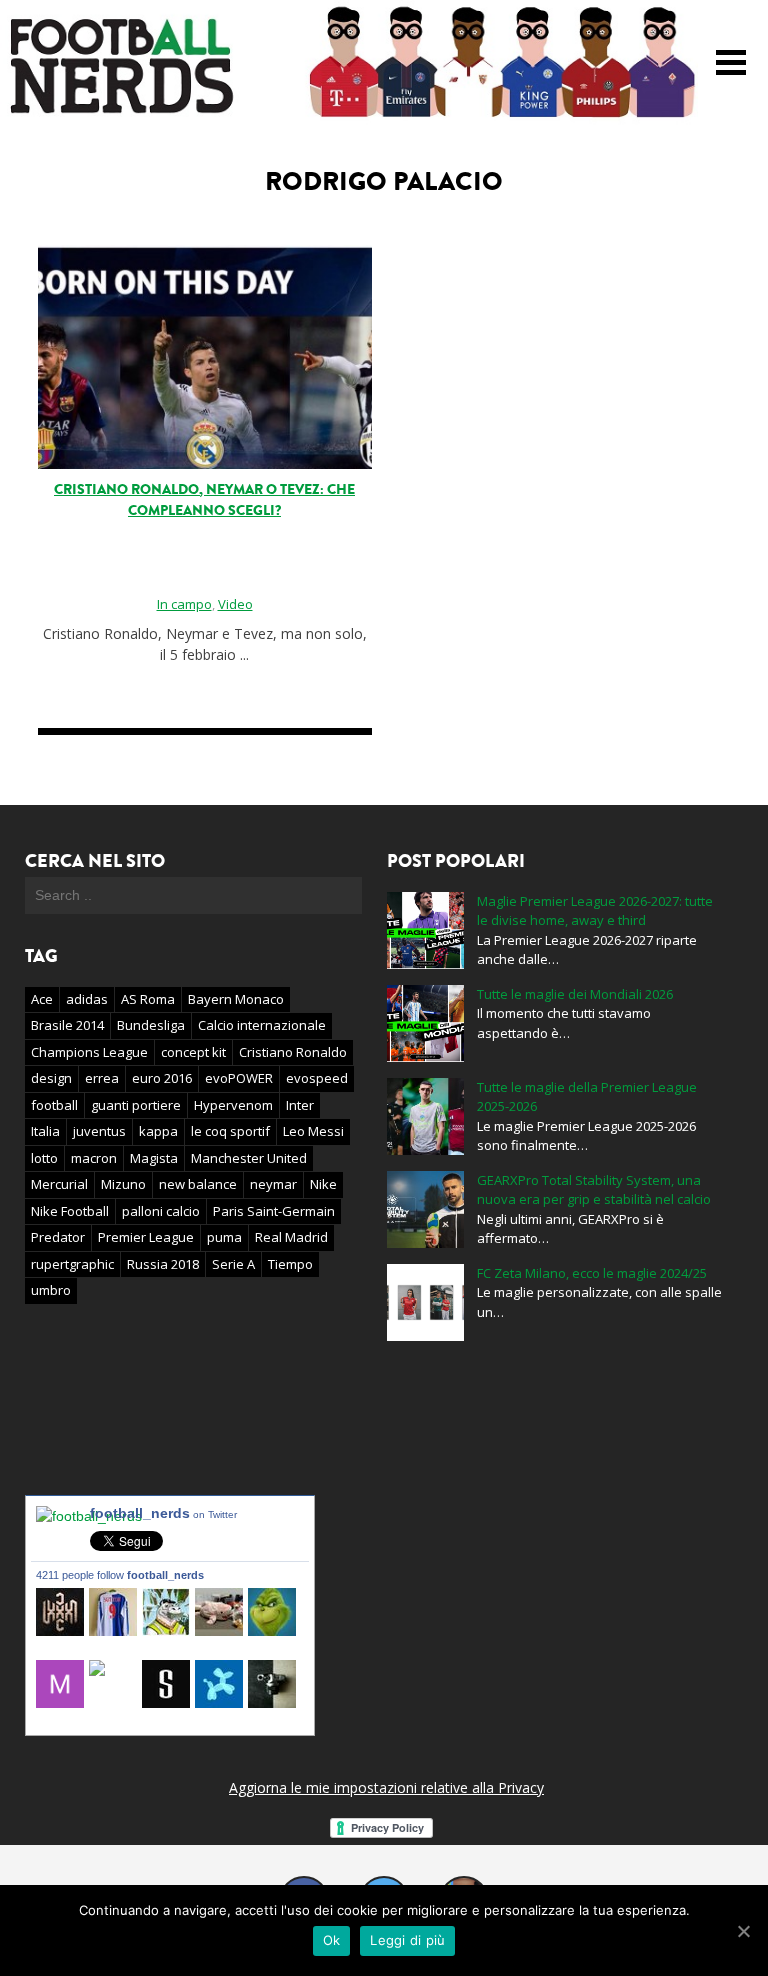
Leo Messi (313, 1131)
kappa (158, 1131)
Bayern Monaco (236, 999)
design (51, 1078)
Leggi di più (407, 1940)
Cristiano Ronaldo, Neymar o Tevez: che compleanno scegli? (204, 500)
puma (224, 1237)
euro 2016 (162, 1078)
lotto (44, 1158)
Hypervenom (233, 1105)
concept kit (193, 1052)
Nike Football (70, 1211)
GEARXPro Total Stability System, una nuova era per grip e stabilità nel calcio (594, 1190)
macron (94, 1158)
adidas (87, 999)
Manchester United (249, 1158)
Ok (332, 1940)
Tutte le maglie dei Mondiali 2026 (575, 994)
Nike (323, 1184)
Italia (45, 1131)
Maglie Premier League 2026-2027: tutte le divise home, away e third (595, 911)
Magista (154, 1158)
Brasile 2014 (67, 1025)
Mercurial (59, 1184)
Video (235, 604)
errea (102, 1078)
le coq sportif (230, 1131)
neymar (273, 1184)
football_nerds (163, 1513)
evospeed (317, 1078)
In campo (184, 604)
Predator (58, 1237)
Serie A (233, 1264)
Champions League (89, 1052)
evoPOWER (239, 1078)
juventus (99, 1131)
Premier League (146, 1237)
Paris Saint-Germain (274, 1211)
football (54, 1105)
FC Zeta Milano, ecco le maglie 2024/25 (592, 1273)
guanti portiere (136, 1105)
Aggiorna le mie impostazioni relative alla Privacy (386, 1787)
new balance (198, 1184)
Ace (42, 999)
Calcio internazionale (262, 1025)
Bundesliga (151, 1025)
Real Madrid (291, 1237)
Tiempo (290, 1264)
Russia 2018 (163, 1264)
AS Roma (148, 999)
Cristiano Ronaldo (293, 1052)
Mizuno (123, 1184)
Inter (300, 1105)
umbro (51, 1290)
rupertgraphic (72, 1264)
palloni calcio (161, 1211)
